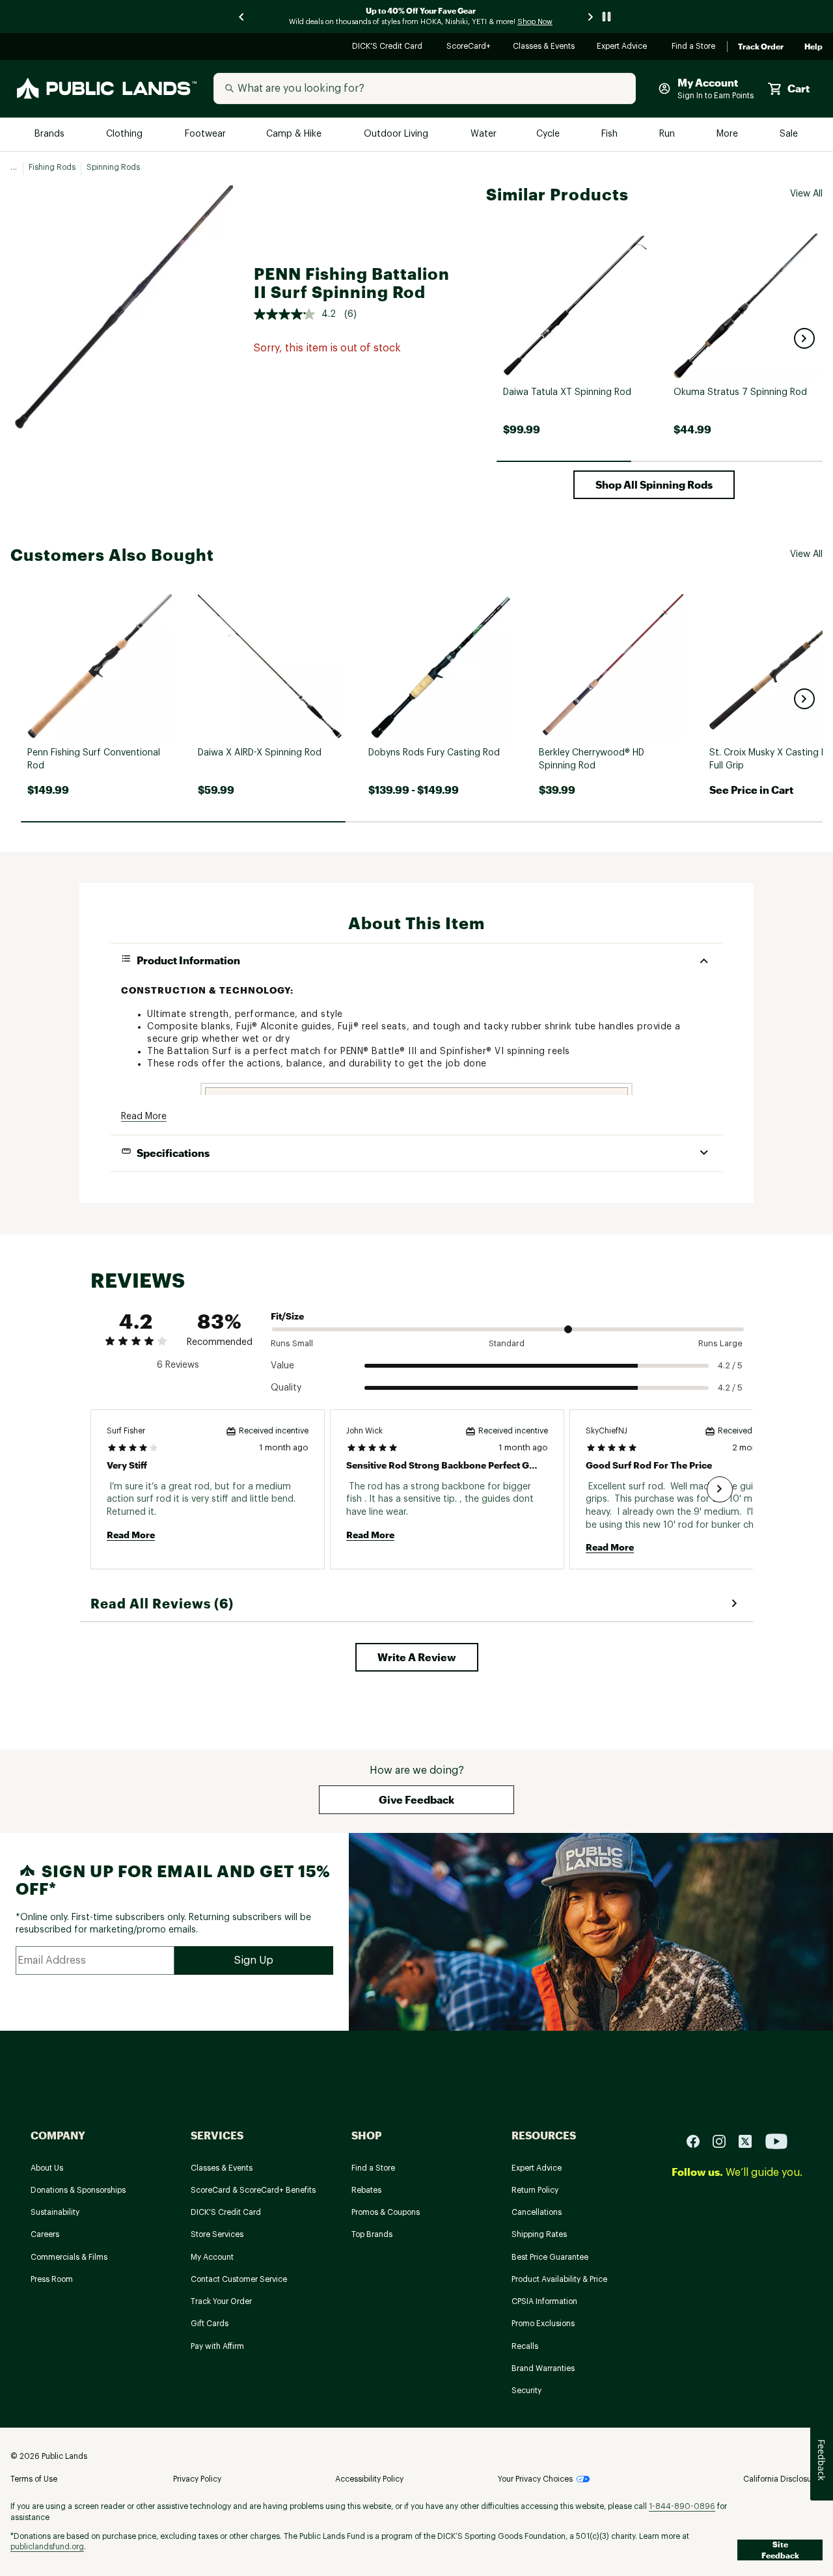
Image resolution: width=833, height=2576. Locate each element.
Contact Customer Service (239, 2279)
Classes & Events (544, 47)
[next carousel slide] (591, 17)
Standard (507, 1343)
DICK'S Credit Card (389, 47)
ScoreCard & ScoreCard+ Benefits (253, 2190)
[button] (804, 338)
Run (668, 134)
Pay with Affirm (217, 2346)
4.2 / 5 (730, 1365)
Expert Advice (624, 47)
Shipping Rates (539, 2234)
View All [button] (806, 194)
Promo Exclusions (543, 2324)
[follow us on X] (750, 2141)
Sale (789, 134)
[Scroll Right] (720, 1489)
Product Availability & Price (559, 2279)
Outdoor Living (397, 134)
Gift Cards (210, 2324)
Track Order (761, 47)
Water (484, 134)
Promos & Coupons (386, 2212)
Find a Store (694, 47)
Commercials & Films (69, 2257)
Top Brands (372, 2234)
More (728, 134)
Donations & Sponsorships (78, 2190)
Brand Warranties (543, 2368)
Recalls (525, 2346)
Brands (50, 134)
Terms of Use (34, 2479)
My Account (212, 2257)
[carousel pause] (607, 17)
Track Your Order (221, 2301)
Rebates (366, 2190)
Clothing (126, 134)
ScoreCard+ (469, 47)
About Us (47, 2168)
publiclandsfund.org (47, 2547)
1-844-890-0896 (682, 2506)
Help (813, 47)
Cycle (549, 134)
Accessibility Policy (369, 2479)
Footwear (206, 134)
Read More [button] (144, 1117)
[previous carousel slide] (242, 17)
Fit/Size (287, 1316)
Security (526, 2391)
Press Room (52, 2279)
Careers (45, 2234)
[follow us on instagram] (724, 2141)
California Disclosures (783, 2479)
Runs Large (720, 1343)
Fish (610, 134)
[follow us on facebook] (698, 2141)
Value (282, 1366)
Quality (286, 1388)
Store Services (217, 2234)
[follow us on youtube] (776, 2141)
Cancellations (537, 2212)
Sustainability (55, 2212)
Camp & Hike (295, 134)
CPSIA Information (544, 2301)
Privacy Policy (197, 2479)
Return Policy (535, 2190)
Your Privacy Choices (535, 2479)
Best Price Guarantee (550, 2257)
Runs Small (292, 1343)
